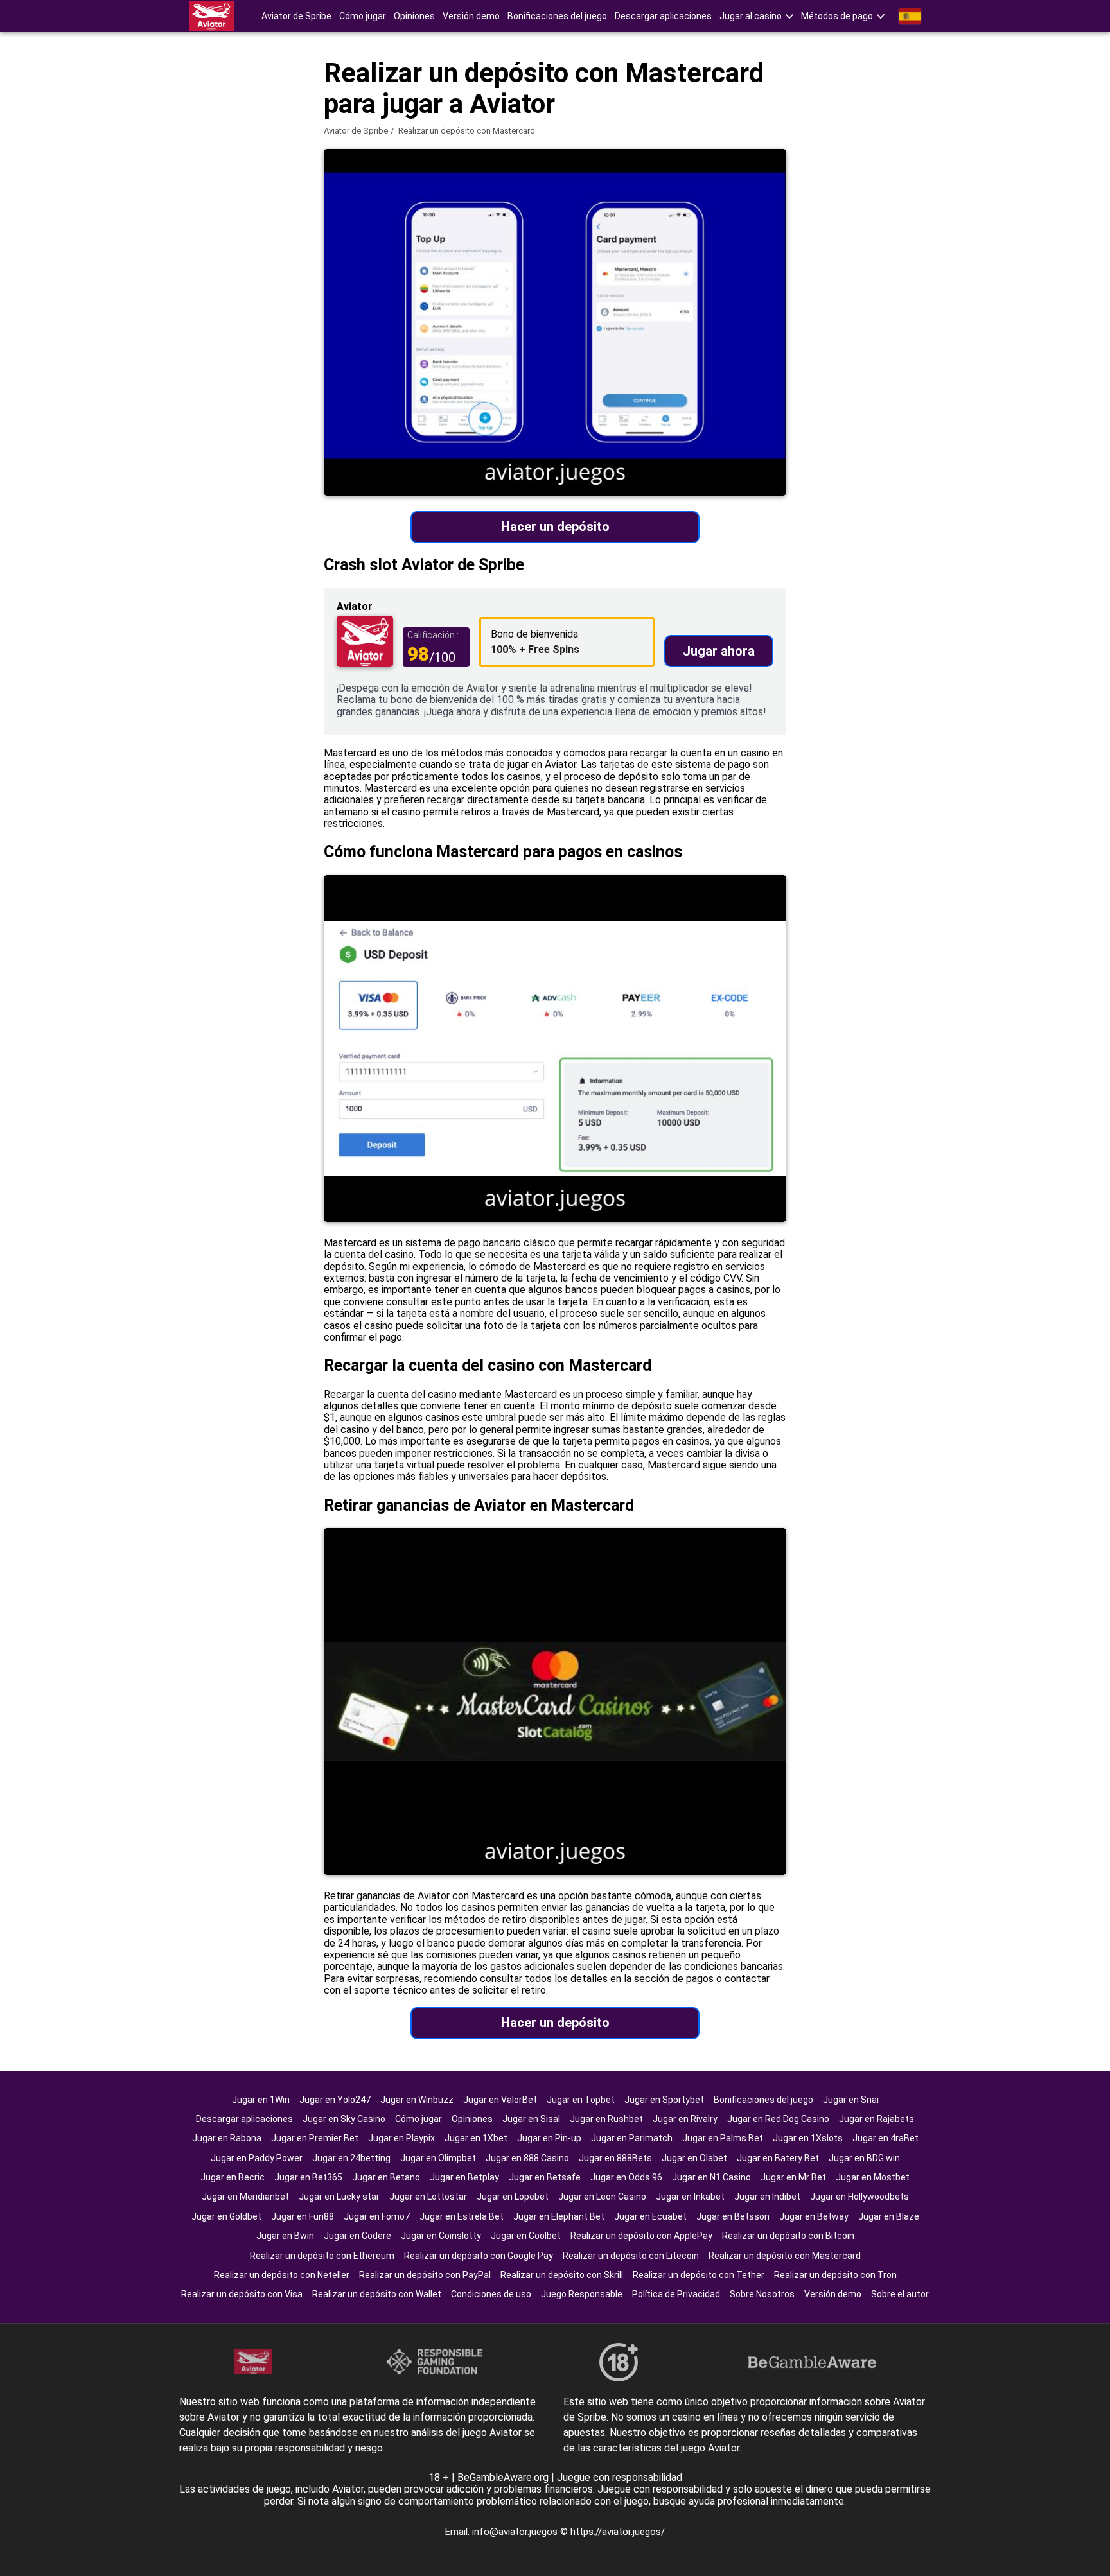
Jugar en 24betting (351, 2158)
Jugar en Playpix (401, 2138)
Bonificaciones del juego (557, 16)
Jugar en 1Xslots (808, 2138)
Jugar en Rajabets (877, 2119)
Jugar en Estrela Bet (462, 2216)
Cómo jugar (363, 16)
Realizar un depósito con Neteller (282, 2275)
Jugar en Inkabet (690, 2197)
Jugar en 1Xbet (476, 2138)
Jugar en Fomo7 (377, 2216)
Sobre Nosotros (762, 2294)
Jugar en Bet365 (308, 2177)
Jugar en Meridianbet (245, 2197)
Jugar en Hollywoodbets (859, 2197)
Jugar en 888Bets (615, 2158)
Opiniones (414, 16)
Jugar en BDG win (864, 2158)
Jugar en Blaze (889, 2216)
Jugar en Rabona (227, 2138)
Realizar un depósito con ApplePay (641, 2236)
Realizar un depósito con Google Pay (479, 2256)
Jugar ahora (719, 651)
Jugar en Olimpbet (438, 2158)
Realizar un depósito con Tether (699, 2275)
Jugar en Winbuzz (417, 2100)
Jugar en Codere (357, 2236)
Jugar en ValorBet (500, 2100)
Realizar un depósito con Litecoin (631, 2256)
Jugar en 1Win (261, 2100)
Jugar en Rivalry (685, 2119)
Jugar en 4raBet (885, 2138)
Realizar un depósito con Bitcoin (788, 2236)
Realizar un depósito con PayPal (425, 2275)
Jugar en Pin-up (549, 2138)
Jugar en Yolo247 (335, 2100)
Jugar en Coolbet (526, 2236)
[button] (756, 16)
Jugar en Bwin (285, 2236)
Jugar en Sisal (531, 2119)
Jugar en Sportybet (664, 2100)
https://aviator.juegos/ (618, 2532)
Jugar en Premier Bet (315, 2138)
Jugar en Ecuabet (650, 2216)
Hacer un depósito (555, 527)
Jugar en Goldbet (226, 2216)
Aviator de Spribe (296, 16)
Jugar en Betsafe (545, 2177)
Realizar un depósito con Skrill (562, 2275)
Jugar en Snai (851, 2100)
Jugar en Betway (814, 2216)
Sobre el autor (900, 2294)
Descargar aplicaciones (663, 16)
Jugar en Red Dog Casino (778, 2119)
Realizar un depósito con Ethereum (322, 2256)
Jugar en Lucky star (339, 2197)
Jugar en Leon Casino (602, 2197)
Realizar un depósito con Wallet (377, 2294)
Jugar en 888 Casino (527, 2158)
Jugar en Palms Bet (723, 2138)
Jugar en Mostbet (873, 2177)
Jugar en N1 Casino (711, 2177)
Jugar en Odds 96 (626, 2177)
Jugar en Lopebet (513, 2197)
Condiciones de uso (491, 2294)
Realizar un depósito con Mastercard (785, 2256)
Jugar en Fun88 (303, 2216)
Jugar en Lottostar (428, 2197)
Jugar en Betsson (733, 2216)
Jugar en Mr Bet (793, 2177)
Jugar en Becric (233, 2177)
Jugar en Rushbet (606, 2119)
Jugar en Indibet (767, 2197)
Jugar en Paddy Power (257, 2158)
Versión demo (471, 16)
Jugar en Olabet (694, 2158)
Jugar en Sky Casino (344, 2119)
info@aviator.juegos (516, 2532)
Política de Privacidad (676, 2294)
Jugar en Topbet (581, 2100)
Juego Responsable (582, 2294)
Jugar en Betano (386, 2177)
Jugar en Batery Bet (778, 2158)
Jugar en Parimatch (632, 2138)
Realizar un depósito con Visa (242, 2294)
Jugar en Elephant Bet (559, 2216)
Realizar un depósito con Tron (835, 2275)
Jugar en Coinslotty (441, 2236)
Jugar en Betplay (464, 2177)
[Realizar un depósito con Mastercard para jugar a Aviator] (211, 16)
